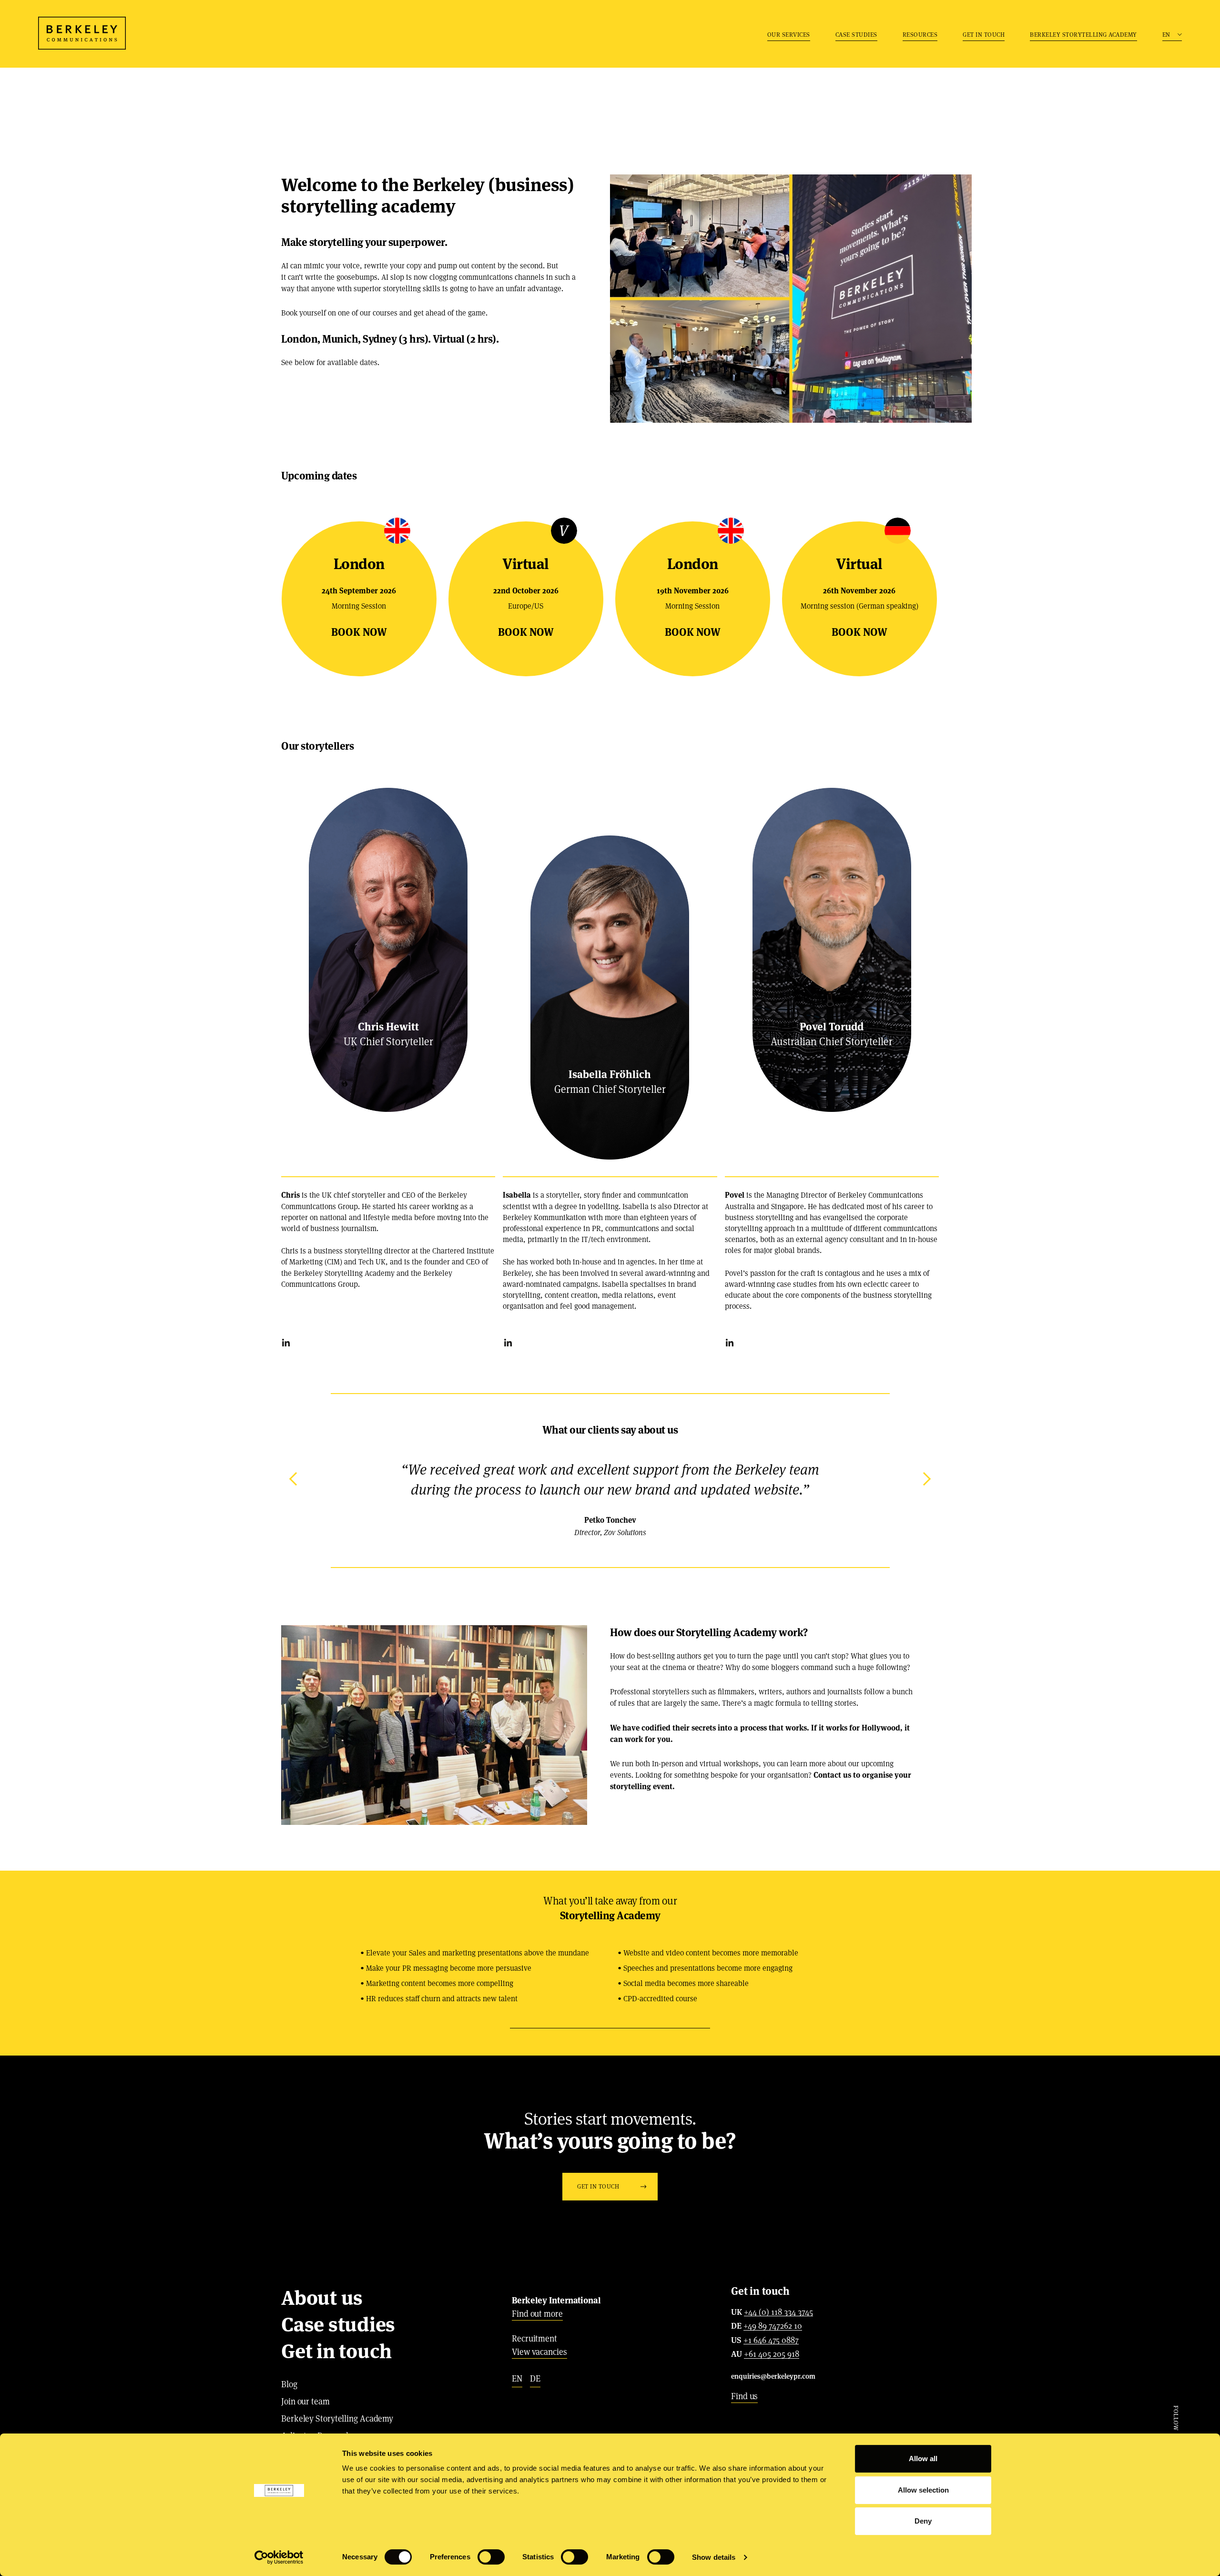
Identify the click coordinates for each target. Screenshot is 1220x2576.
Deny (923, 2521)
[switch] (491, 2557)
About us (322, 2298)
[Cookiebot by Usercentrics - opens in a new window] (279, 2557)
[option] (610, 1499)
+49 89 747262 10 (773, 2326)
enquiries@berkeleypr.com (773, 2376)
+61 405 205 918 (772, 2354)
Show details (714, 2557)
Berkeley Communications (82, 33)
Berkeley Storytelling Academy (1083, 35)
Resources (920, 35)
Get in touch (984, 35)
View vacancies (539, 2352)
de (535, 2378)
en (517, 2378)
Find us (744, 2396)
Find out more (537, 2314)
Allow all (923, 2459)
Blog (289, 2384)
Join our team (305, 2401)
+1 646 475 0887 (771, 2341)
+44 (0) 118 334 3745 (778, 2312)
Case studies (856, 35)
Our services (789, 35)
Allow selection (923, 2490)
